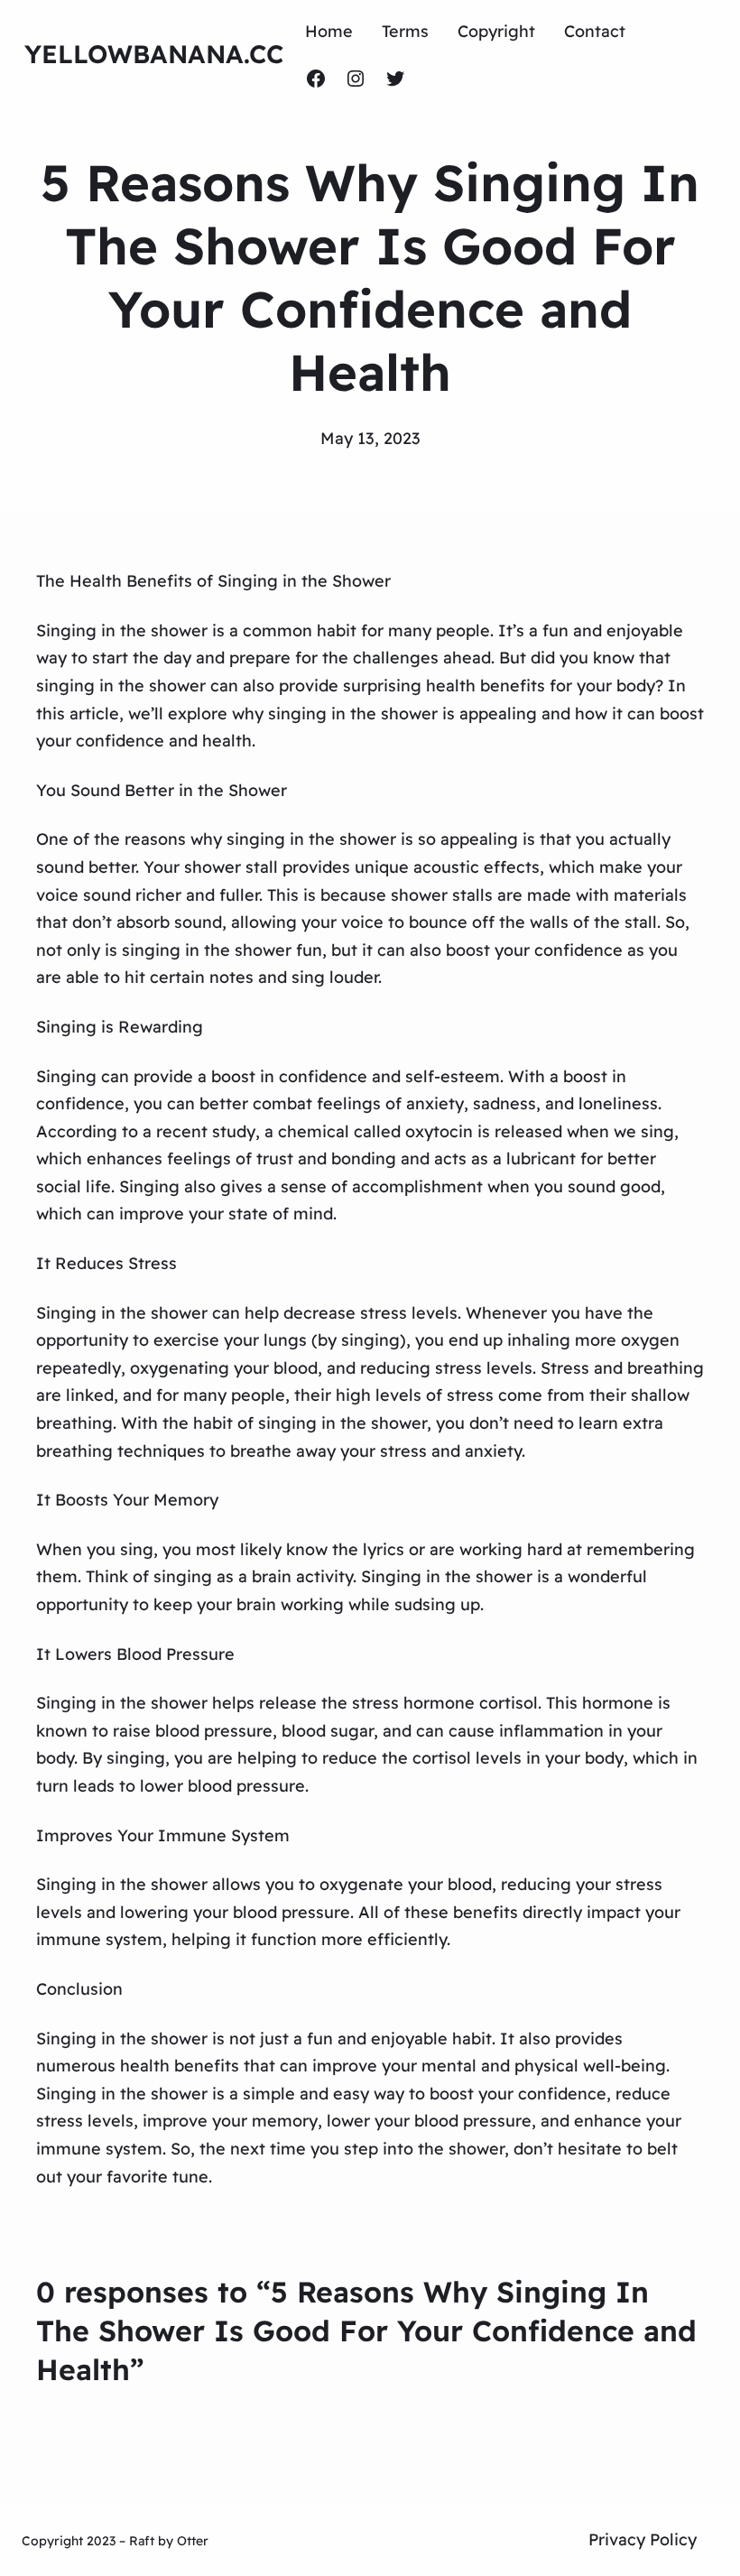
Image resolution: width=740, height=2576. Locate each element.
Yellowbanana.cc (154, 54)
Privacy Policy (643, 2539)
